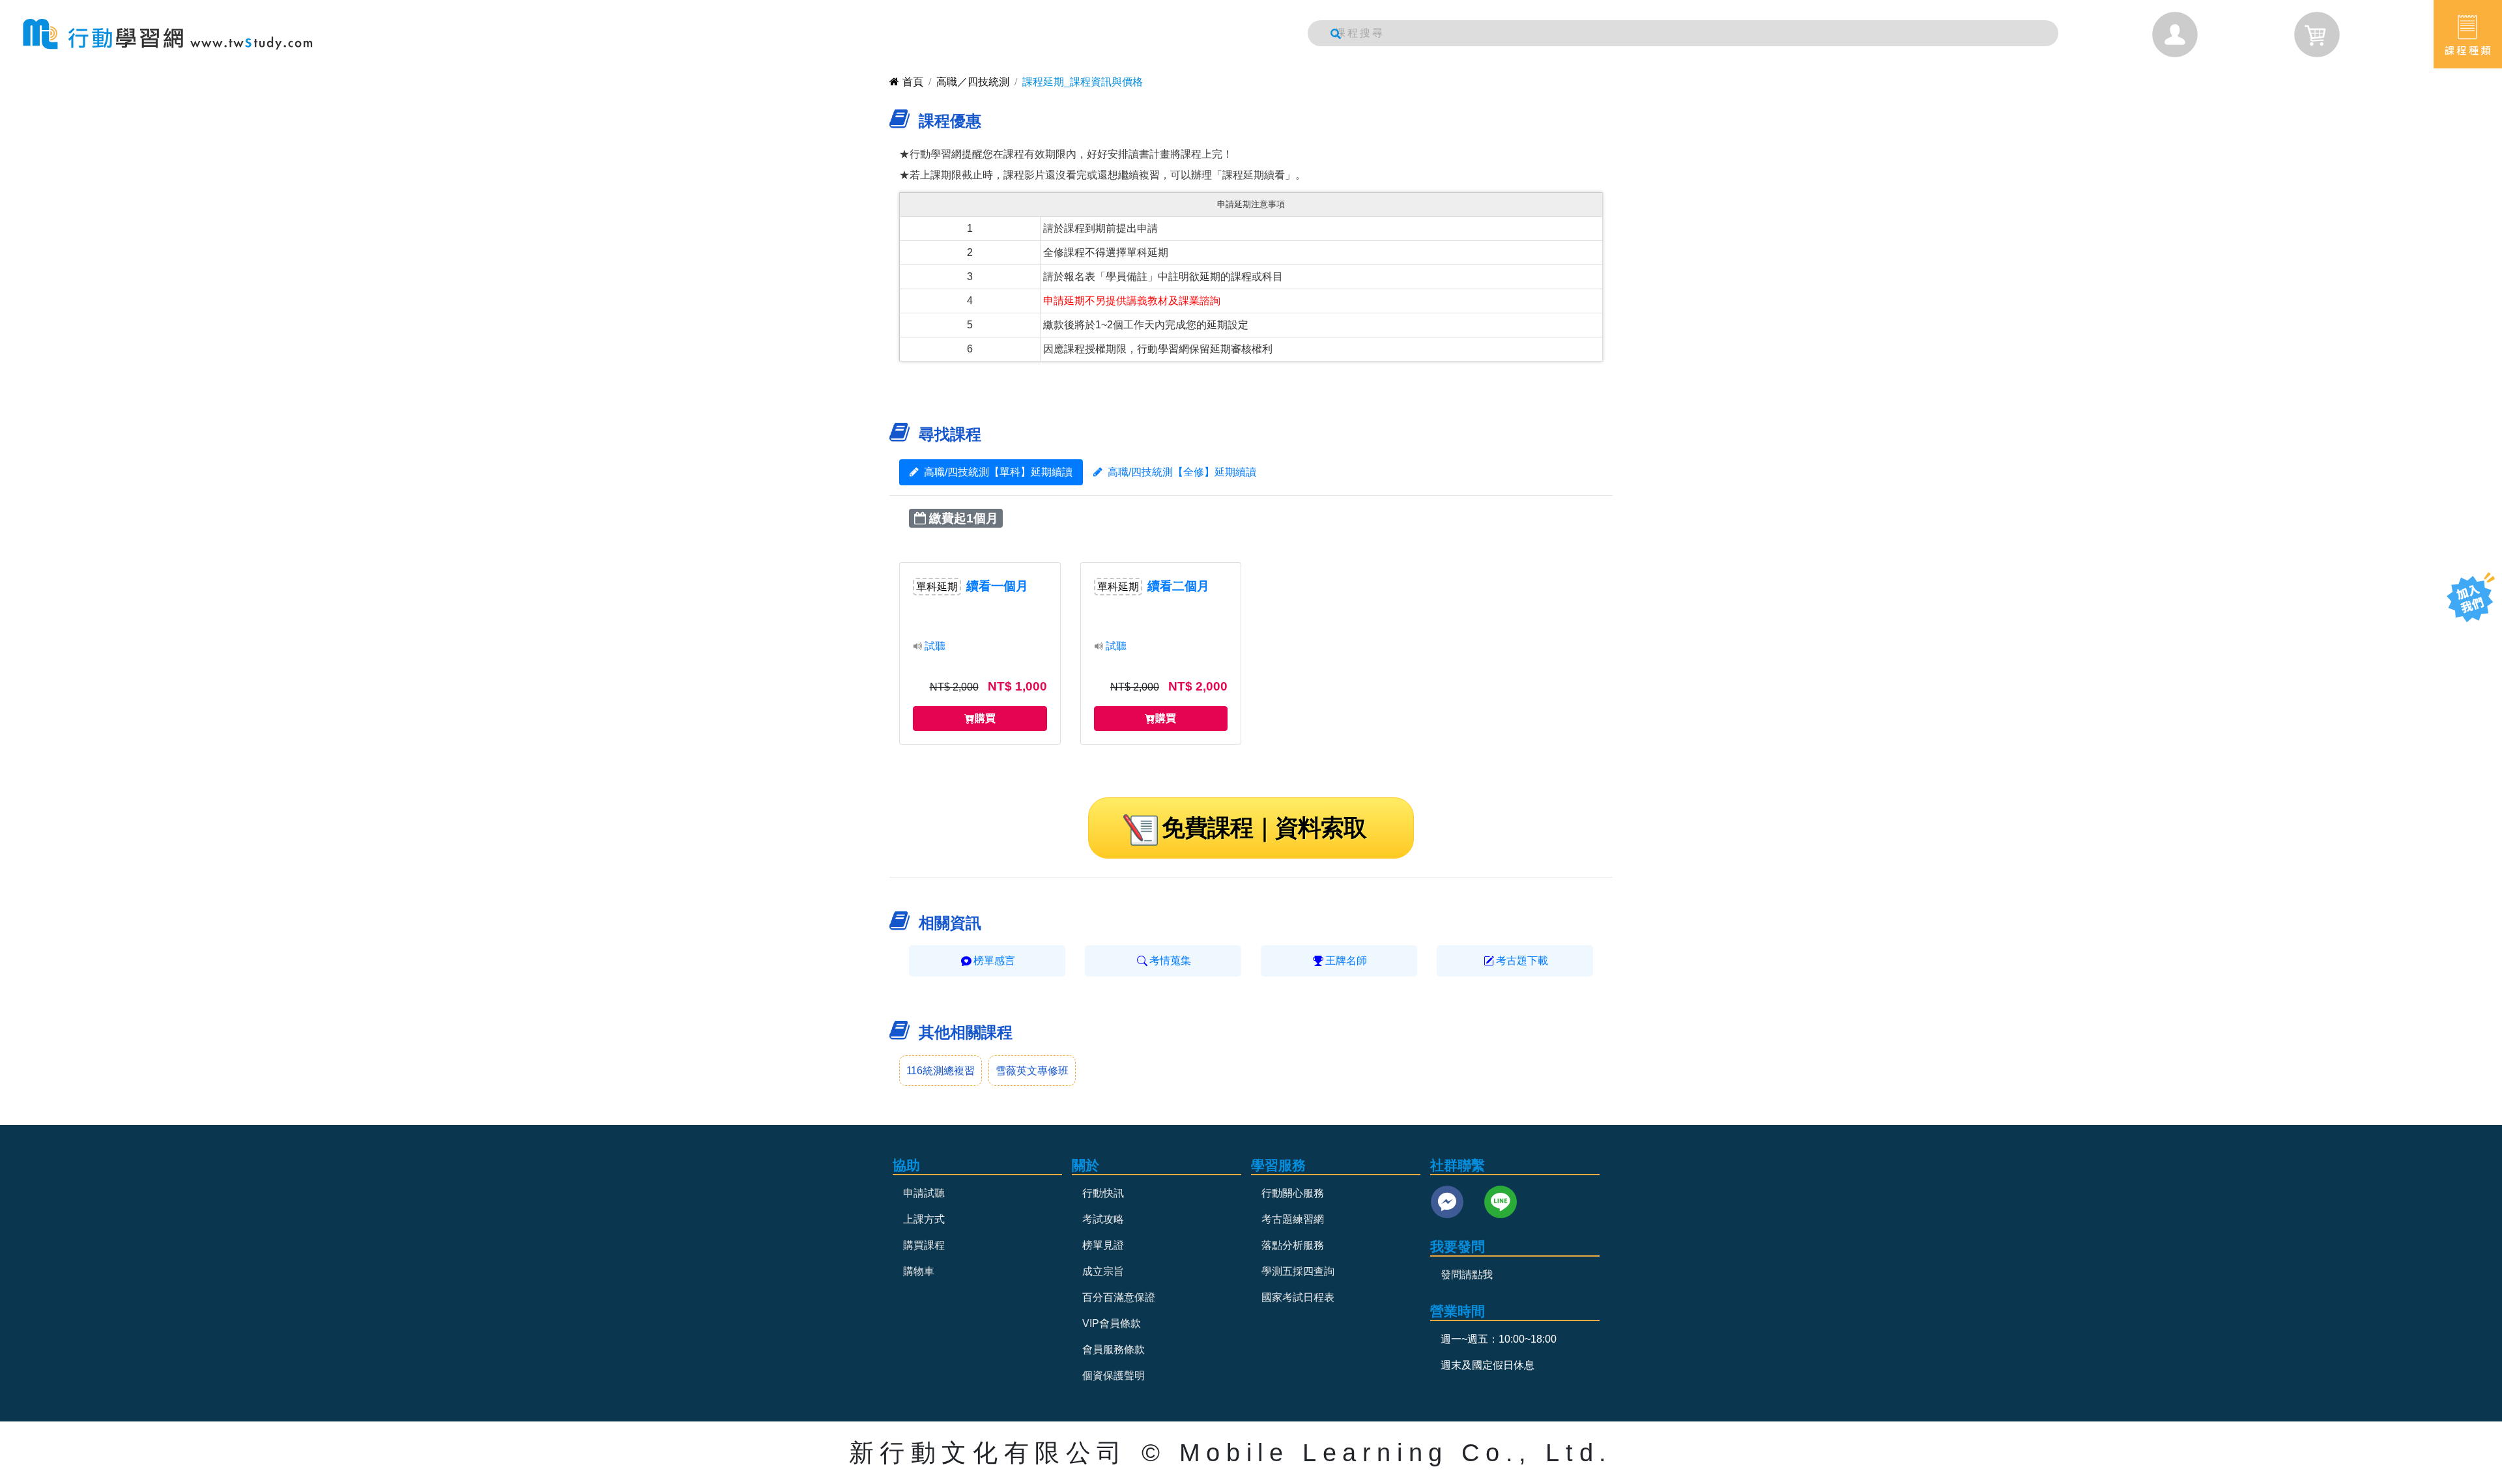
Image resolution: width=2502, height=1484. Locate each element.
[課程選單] (2468, 34)
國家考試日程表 (1298, 1297)
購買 (985, 718)
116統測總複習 (941, 1071)
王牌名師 (1346, 961)
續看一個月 (997, 586)
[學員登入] (2175, 35)
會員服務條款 (1114, 1349)
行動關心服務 (1293, 1193)
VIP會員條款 (1112, 1323)
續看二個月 (1178, 586)
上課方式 (924, 1219)
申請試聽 (924, 1193)
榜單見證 (1103, 1245)
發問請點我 (1467, 1275)
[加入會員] (2471, 597)
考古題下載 (1522, 961)
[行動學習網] (168, 34)
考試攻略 (1103, 1219)
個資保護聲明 (1114, 1376)
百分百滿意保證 (1119, 1297)
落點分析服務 (1293, 1245)
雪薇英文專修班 (1032, 1071)
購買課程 (924, 1245)
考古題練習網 (1293, 1219)
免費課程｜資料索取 (1264, 828)
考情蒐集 (1170, 961)
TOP (2461, 649)
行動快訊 (1103, 1193)
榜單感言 (994, 961)
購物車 (919, 1271)
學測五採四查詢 (1298, 1271)
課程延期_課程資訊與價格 (1083, 82)
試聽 (935, 646)
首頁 (913, 82)
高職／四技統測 (973, 82)
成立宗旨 (1103, 1271)
